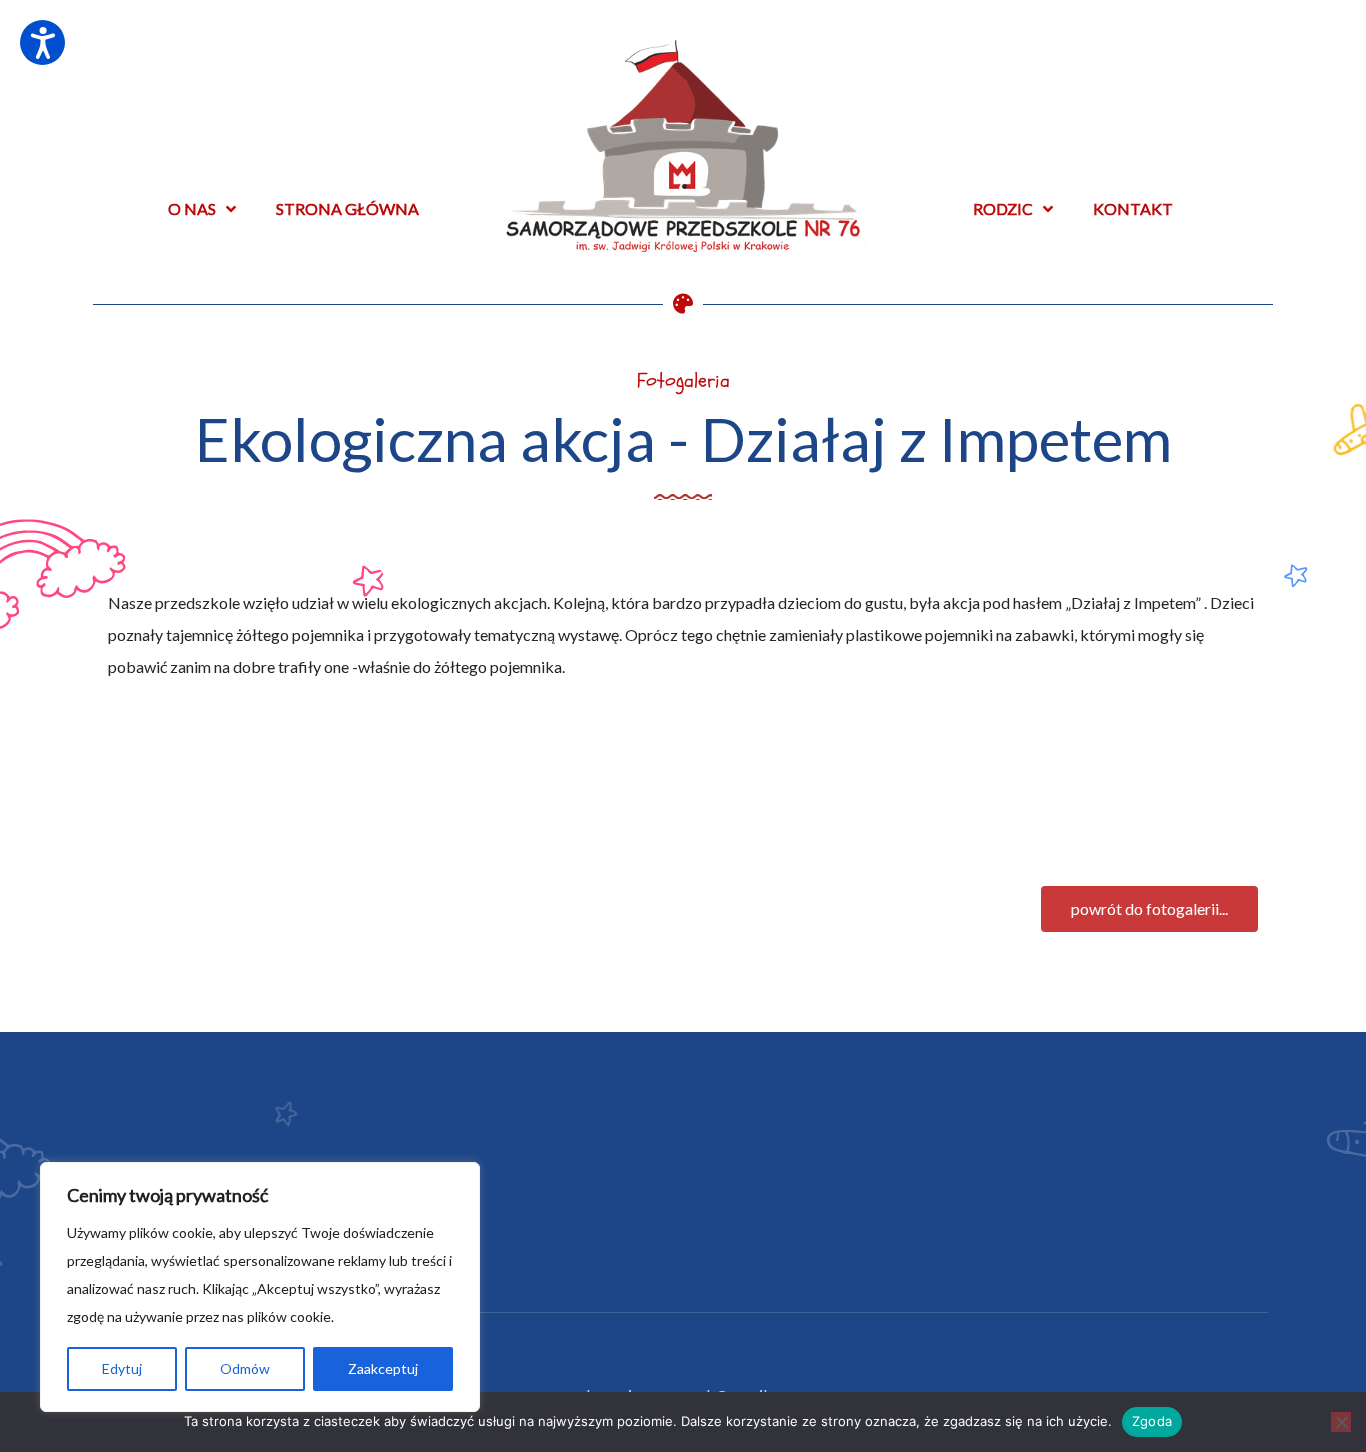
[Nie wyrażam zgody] (1341, 1422)
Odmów (245, 1368)
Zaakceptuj (383, 1368)
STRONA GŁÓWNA (347, 208)
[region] (260, 1287)
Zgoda (1152, 1421)
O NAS (192, 208)
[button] (1149, 909)
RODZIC (1003, 208)
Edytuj (122, 1368)
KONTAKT (1133, 208)
